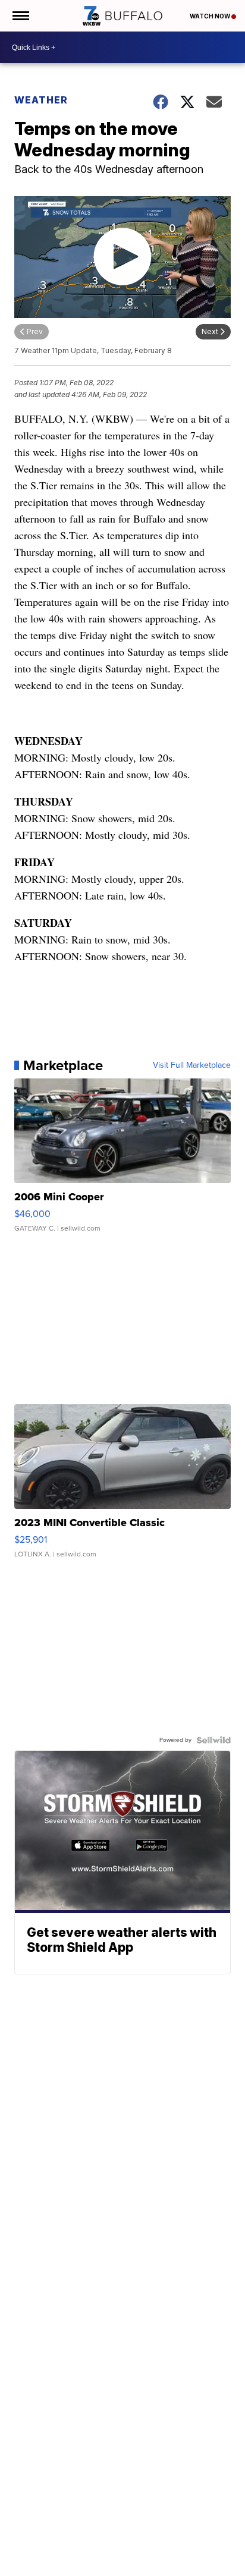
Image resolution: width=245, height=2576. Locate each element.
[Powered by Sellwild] (213, 1740)
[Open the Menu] (20, 16)
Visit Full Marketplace (192, 1065)
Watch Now (211, 16)
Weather (41, 100)
